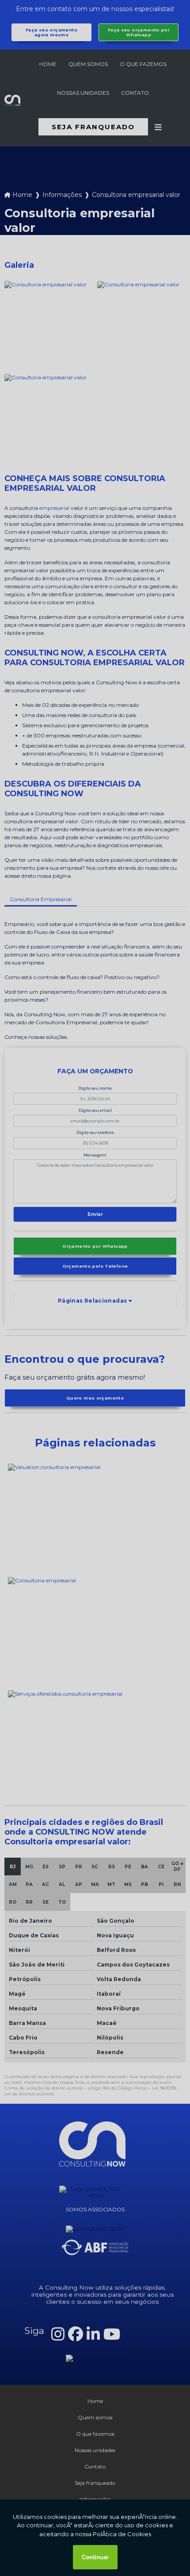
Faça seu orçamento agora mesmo (51, 32)
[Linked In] (93, 2334)
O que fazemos (143, 64)
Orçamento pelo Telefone (95, 1266)
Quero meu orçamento (95, 1398)
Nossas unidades (83, 93)
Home (48, 64)
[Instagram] (58, 2334)
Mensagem (95, 1155)
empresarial (54, 508)
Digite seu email (95, 1110)
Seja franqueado (93, 127)
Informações (62, 195)
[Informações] (158, 127)
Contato (135, 93)
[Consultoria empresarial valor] (49, 325)
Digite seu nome (95, 1088)
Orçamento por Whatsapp (95, 1246)
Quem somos (88, 64)
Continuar (95, 2557)
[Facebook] (76, 2334)
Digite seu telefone (95, 1132)
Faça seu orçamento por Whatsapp (139, 32)
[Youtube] (112, 2334)
